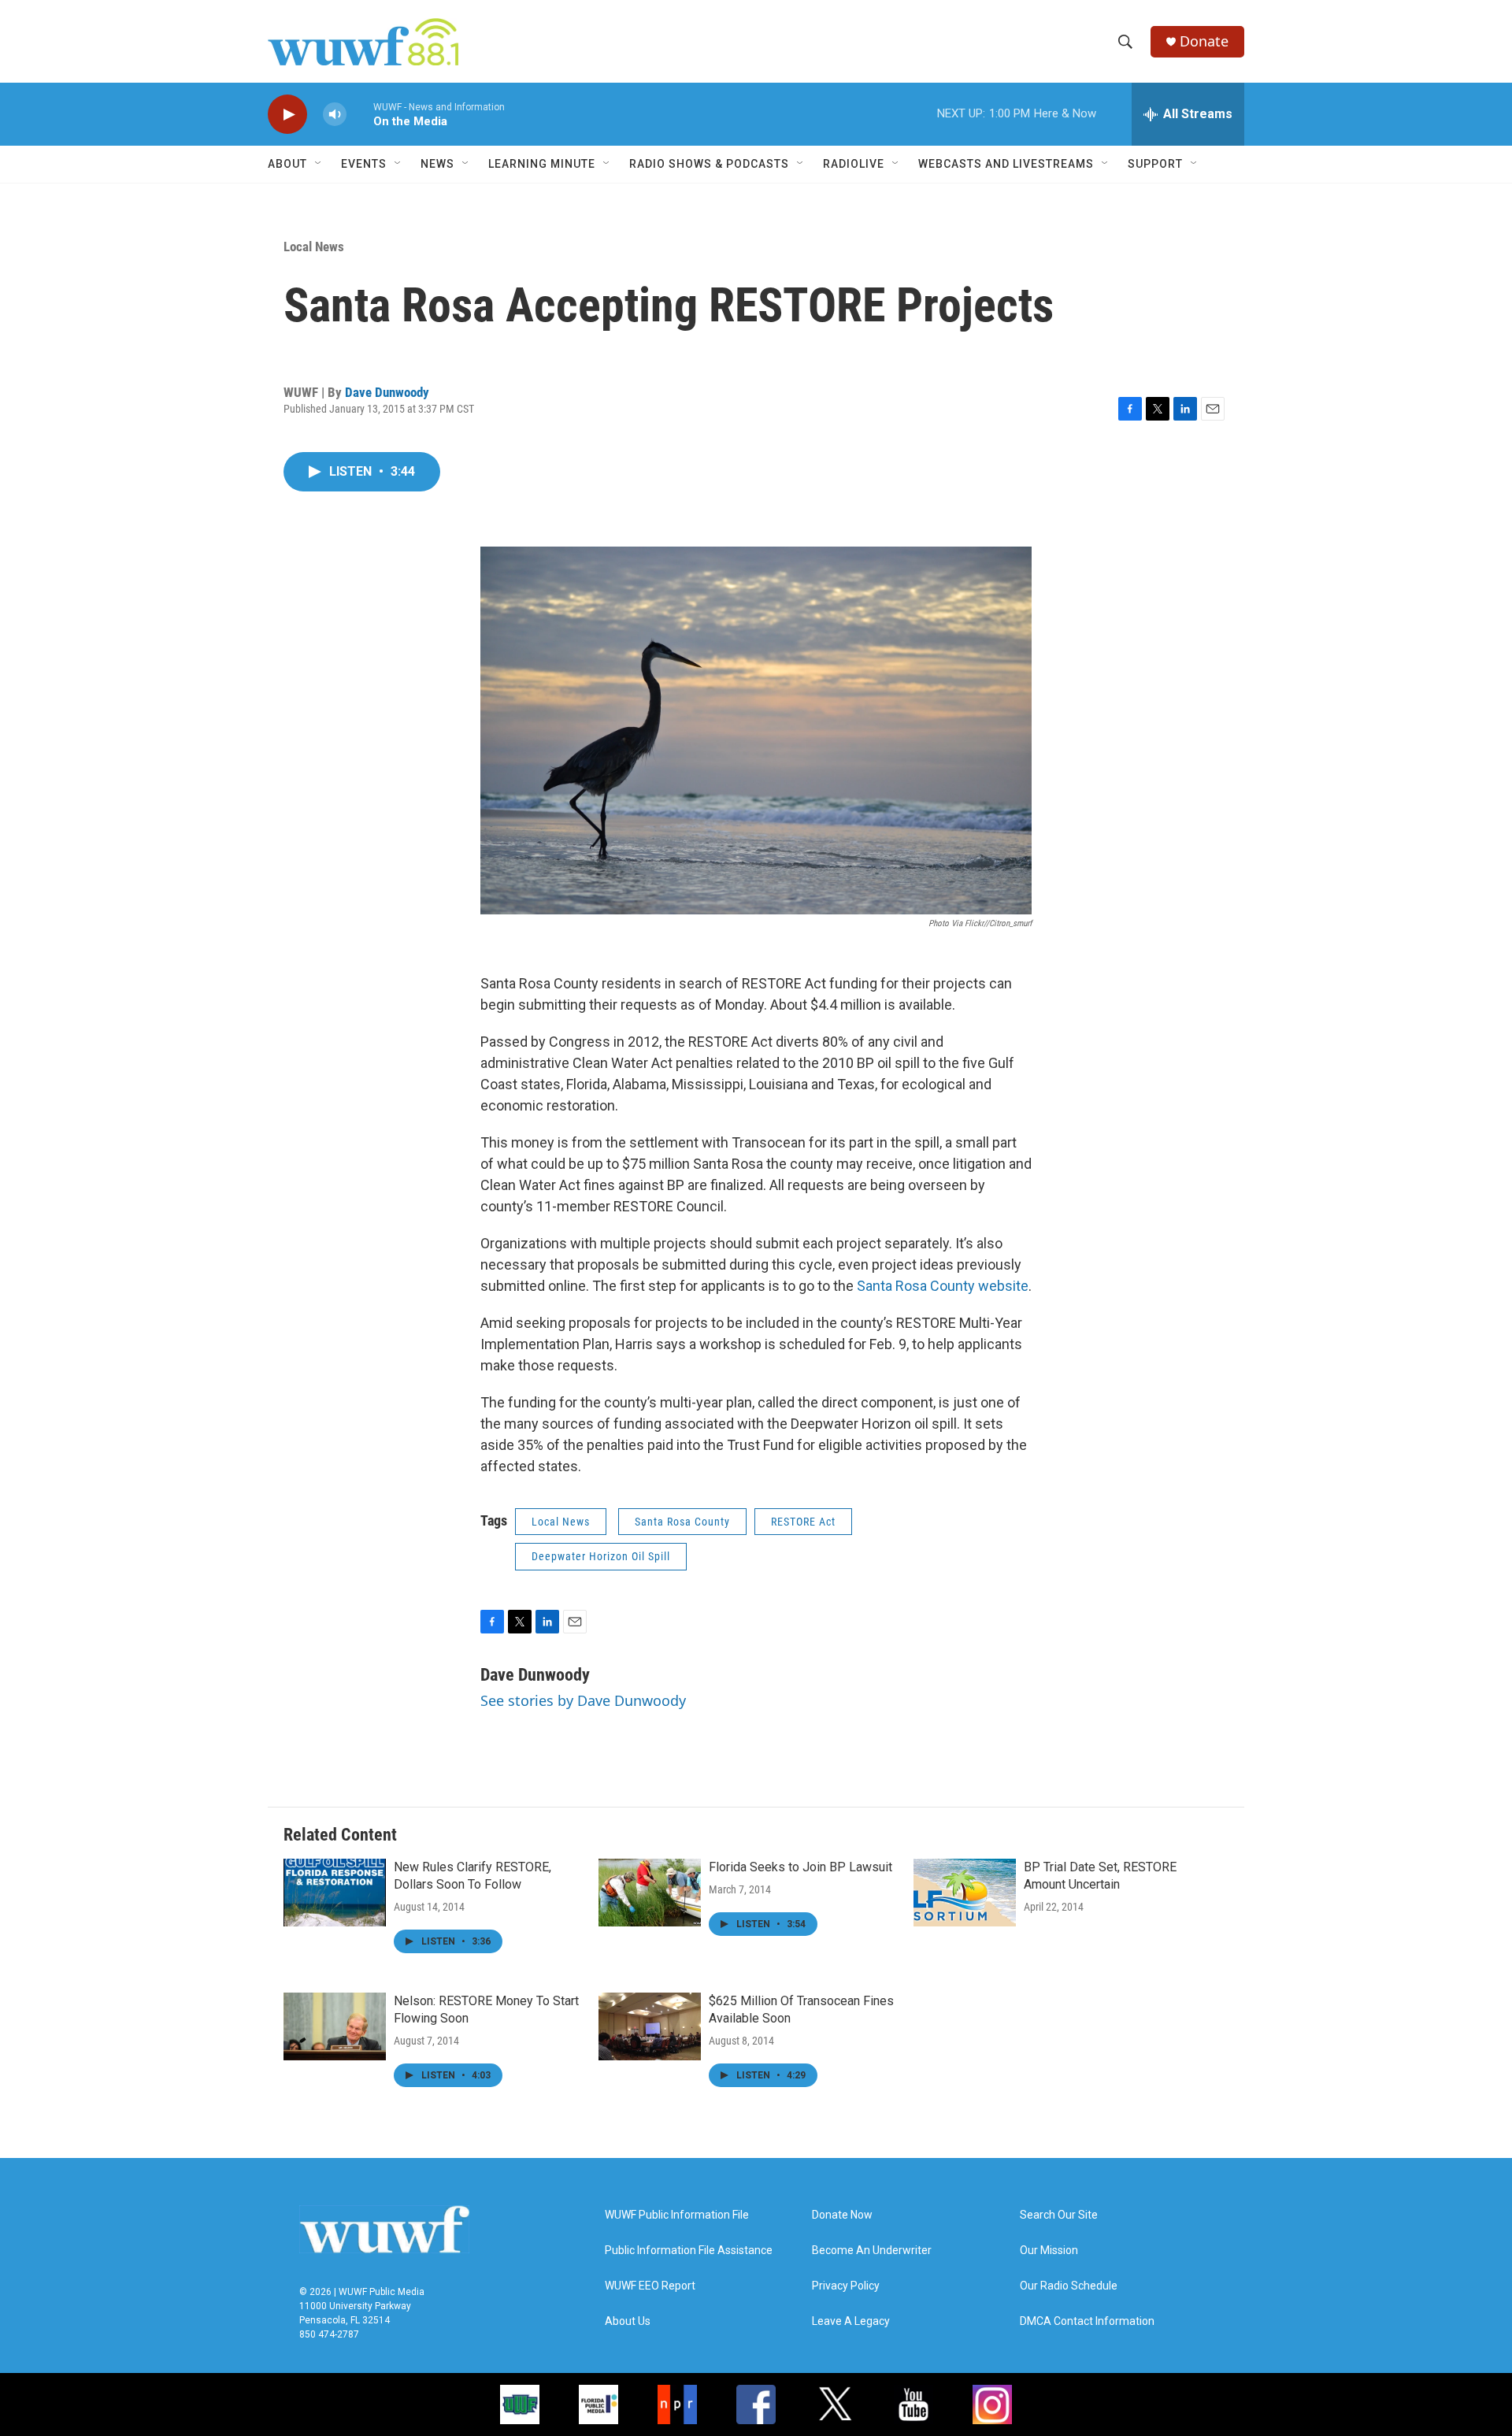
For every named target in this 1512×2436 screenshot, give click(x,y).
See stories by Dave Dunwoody (583, 1700)
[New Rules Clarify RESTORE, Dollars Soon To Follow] (335, 1893)
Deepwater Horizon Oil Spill (601, 1556)
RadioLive (854, 164)
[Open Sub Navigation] (319, 164)
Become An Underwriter (872, 2251)
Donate (1204, 41)
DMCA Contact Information (1087, 2321)
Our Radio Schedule (1069, 2286)
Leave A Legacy (851, 2321)
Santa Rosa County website (941, 1286)
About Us (628, 2321)
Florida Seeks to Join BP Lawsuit (800, 1867)
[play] (287, 115)
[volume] (335, 115)
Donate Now (842, 2215)
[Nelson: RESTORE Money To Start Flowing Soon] (335, 2026)
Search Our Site (1059, 2215)
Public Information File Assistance (689, 2251)
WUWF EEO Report (650, 2286)
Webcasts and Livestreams (1006, 164)
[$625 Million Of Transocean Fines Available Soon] (650, 2026)
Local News (314, 247)
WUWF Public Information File (677, 2215)
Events (364, 164)
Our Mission (1049, 2251)
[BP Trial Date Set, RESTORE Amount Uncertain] (965, 1893)
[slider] (360, 114)
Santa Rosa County (682, 1522)
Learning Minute (542, 164)
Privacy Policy (846, 2286)
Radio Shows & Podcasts (709, 164)
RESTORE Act (803, 1522)
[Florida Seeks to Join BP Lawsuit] (650, 1893)
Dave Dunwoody (387, 392)
